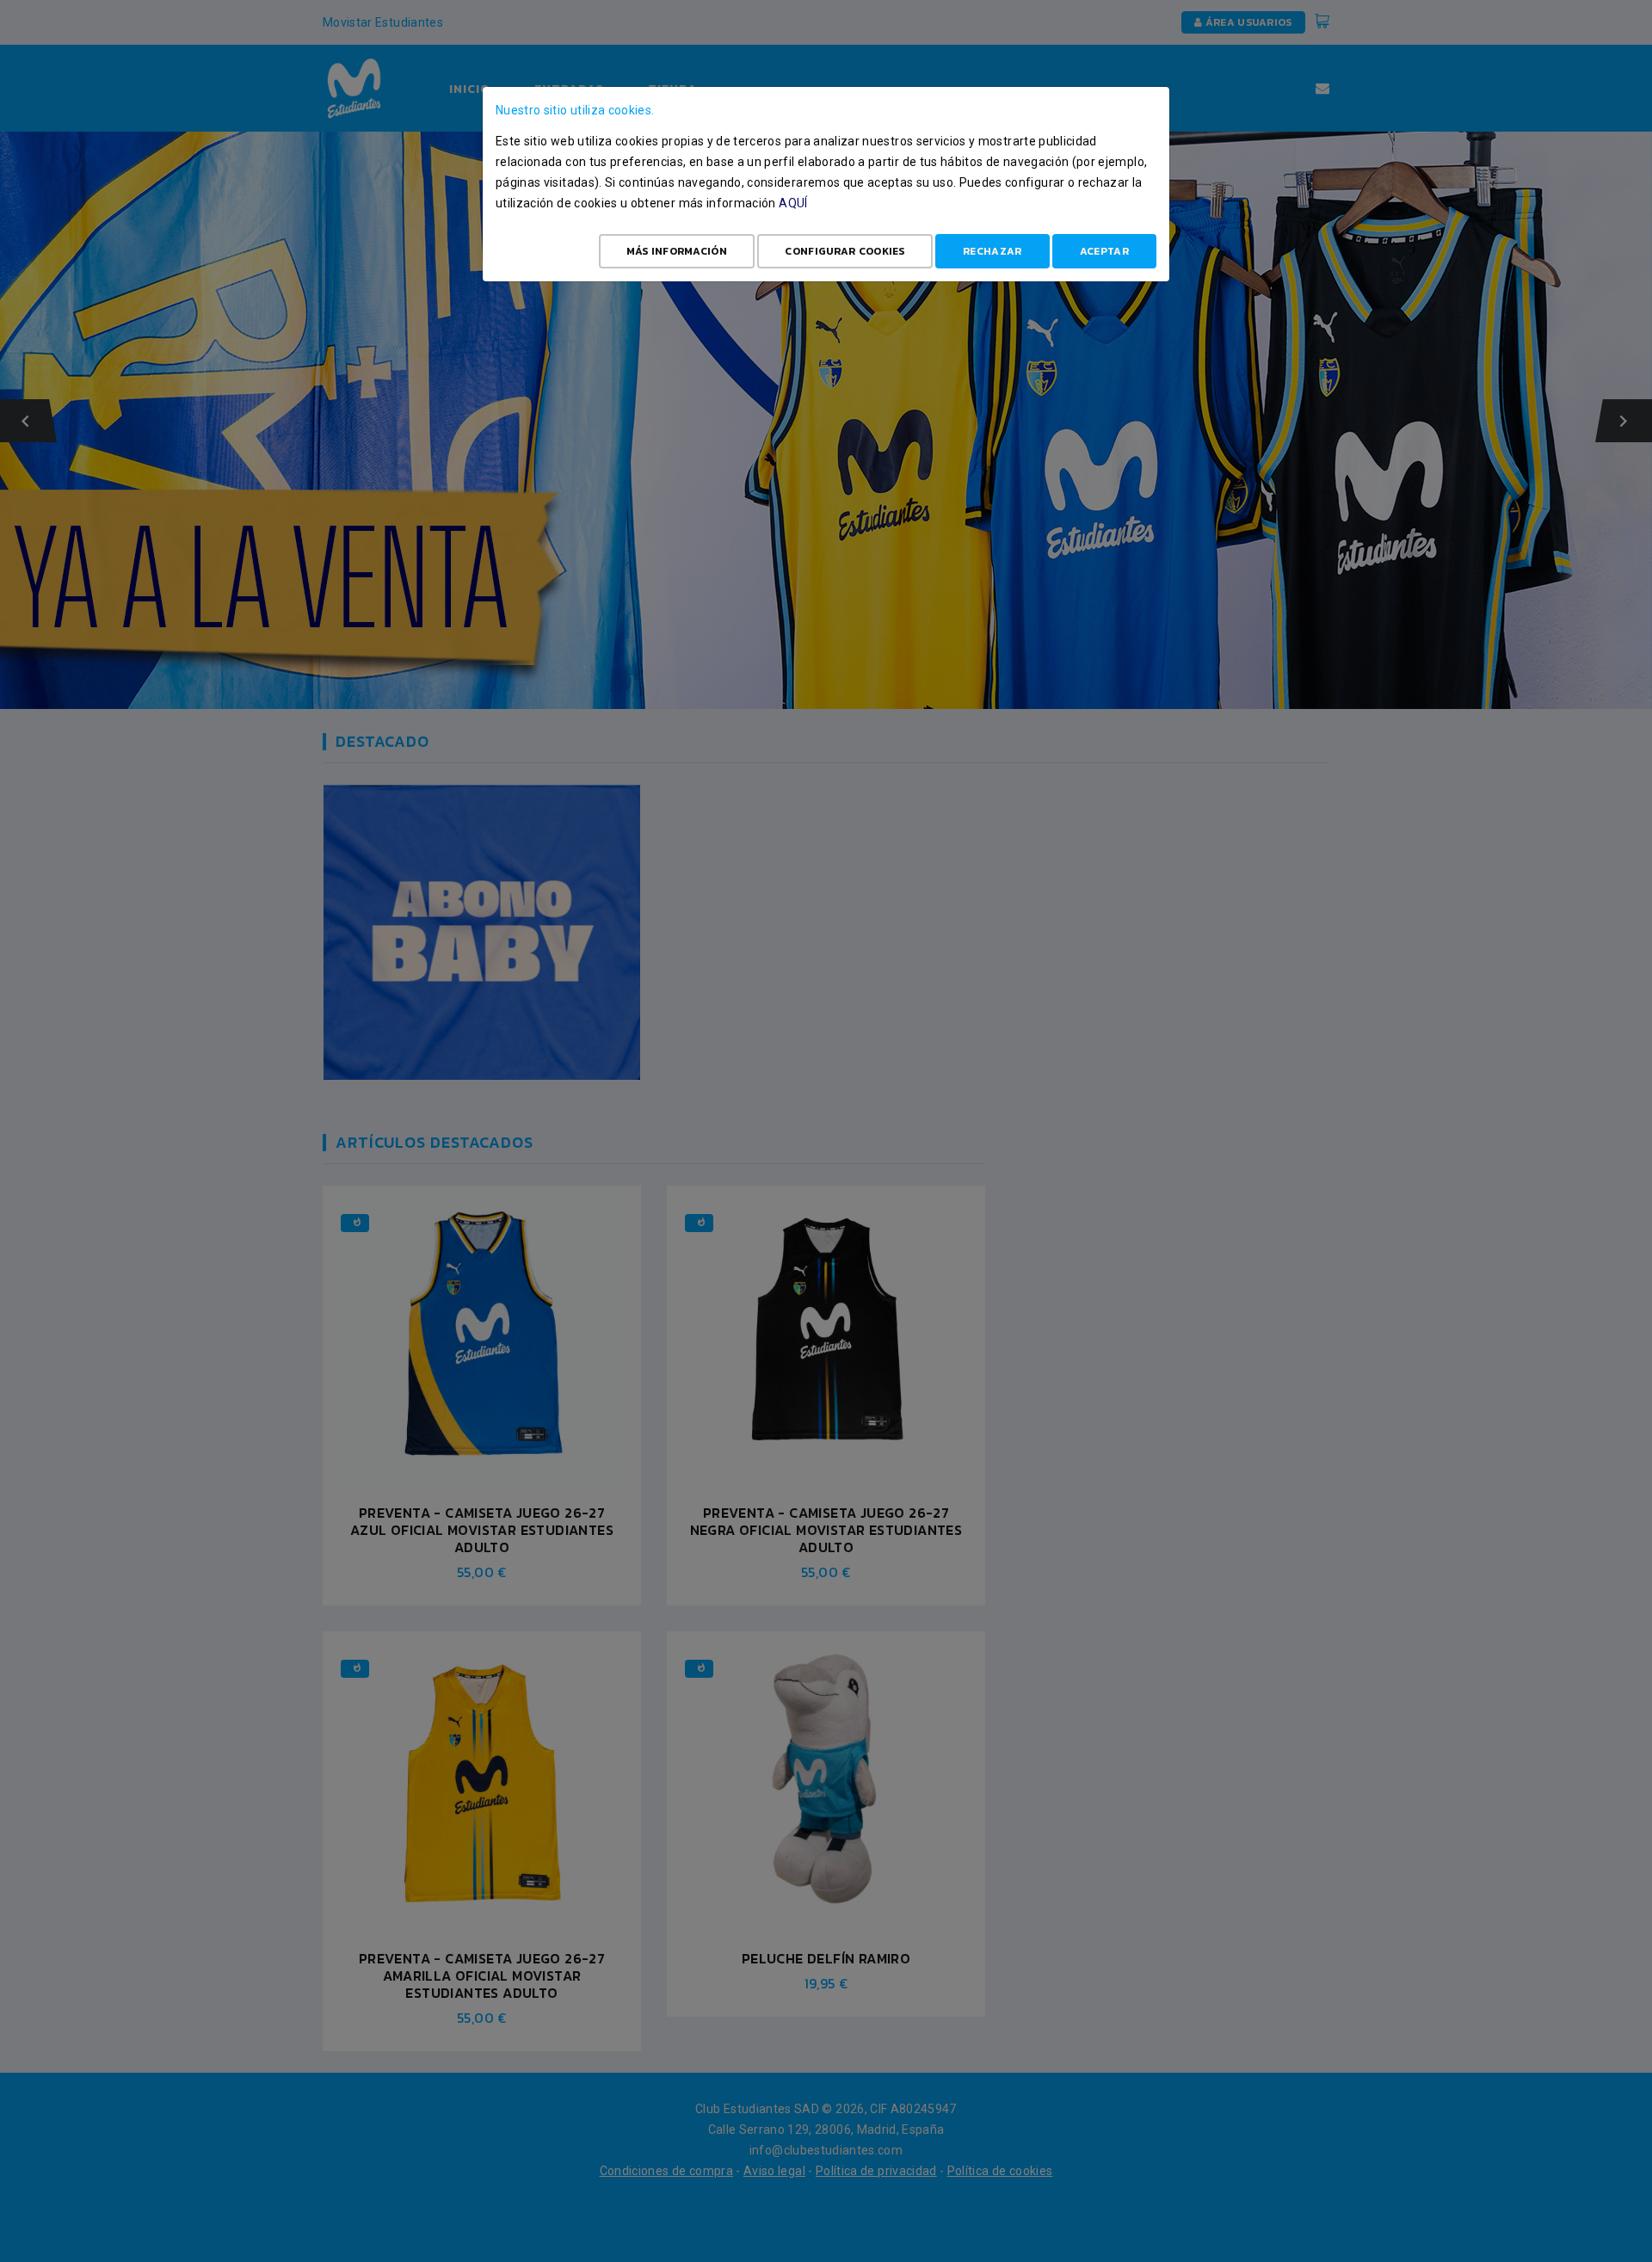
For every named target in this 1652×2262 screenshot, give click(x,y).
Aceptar (1104, 251)
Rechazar (992, 251)
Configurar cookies (844, 251)
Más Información (677, 251)
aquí (793, 203)
